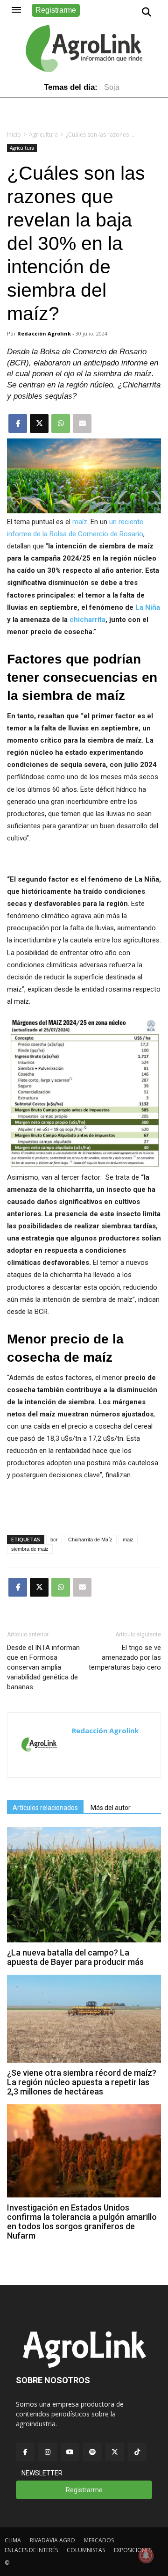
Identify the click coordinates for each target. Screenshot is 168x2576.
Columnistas (86, 2550)
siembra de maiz (30, 1549)
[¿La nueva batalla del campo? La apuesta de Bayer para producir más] (84, 1940)
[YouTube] (70, 2452)
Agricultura (43, 135)
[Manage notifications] (146, 2555)
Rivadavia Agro (52, 2540)
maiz (128, 1540)
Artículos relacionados (45, 1808)
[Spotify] (92, 2452)
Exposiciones (133, 2550)
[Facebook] (25, 2452)
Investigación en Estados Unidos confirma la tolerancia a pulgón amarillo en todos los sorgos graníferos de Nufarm (82, 2222)
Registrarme (56, 10)
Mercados (99, 2540)
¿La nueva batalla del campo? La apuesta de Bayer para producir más (75, 1957)
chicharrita (87, 620)
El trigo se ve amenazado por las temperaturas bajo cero (125, 1657)
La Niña (148, 607)
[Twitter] (115, 2452)
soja (112, 87)
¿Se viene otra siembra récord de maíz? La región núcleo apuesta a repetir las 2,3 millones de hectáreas (82, 2082)
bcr (54, 1540)
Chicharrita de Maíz (90, 1540)
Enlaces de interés (31, 2550)
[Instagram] (48, 2452)
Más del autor (111, 1808)
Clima (13, 2540)
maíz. (80, 522)
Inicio (14, 135)
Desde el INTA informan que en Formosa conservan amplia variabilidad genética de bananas (43, 1667)
